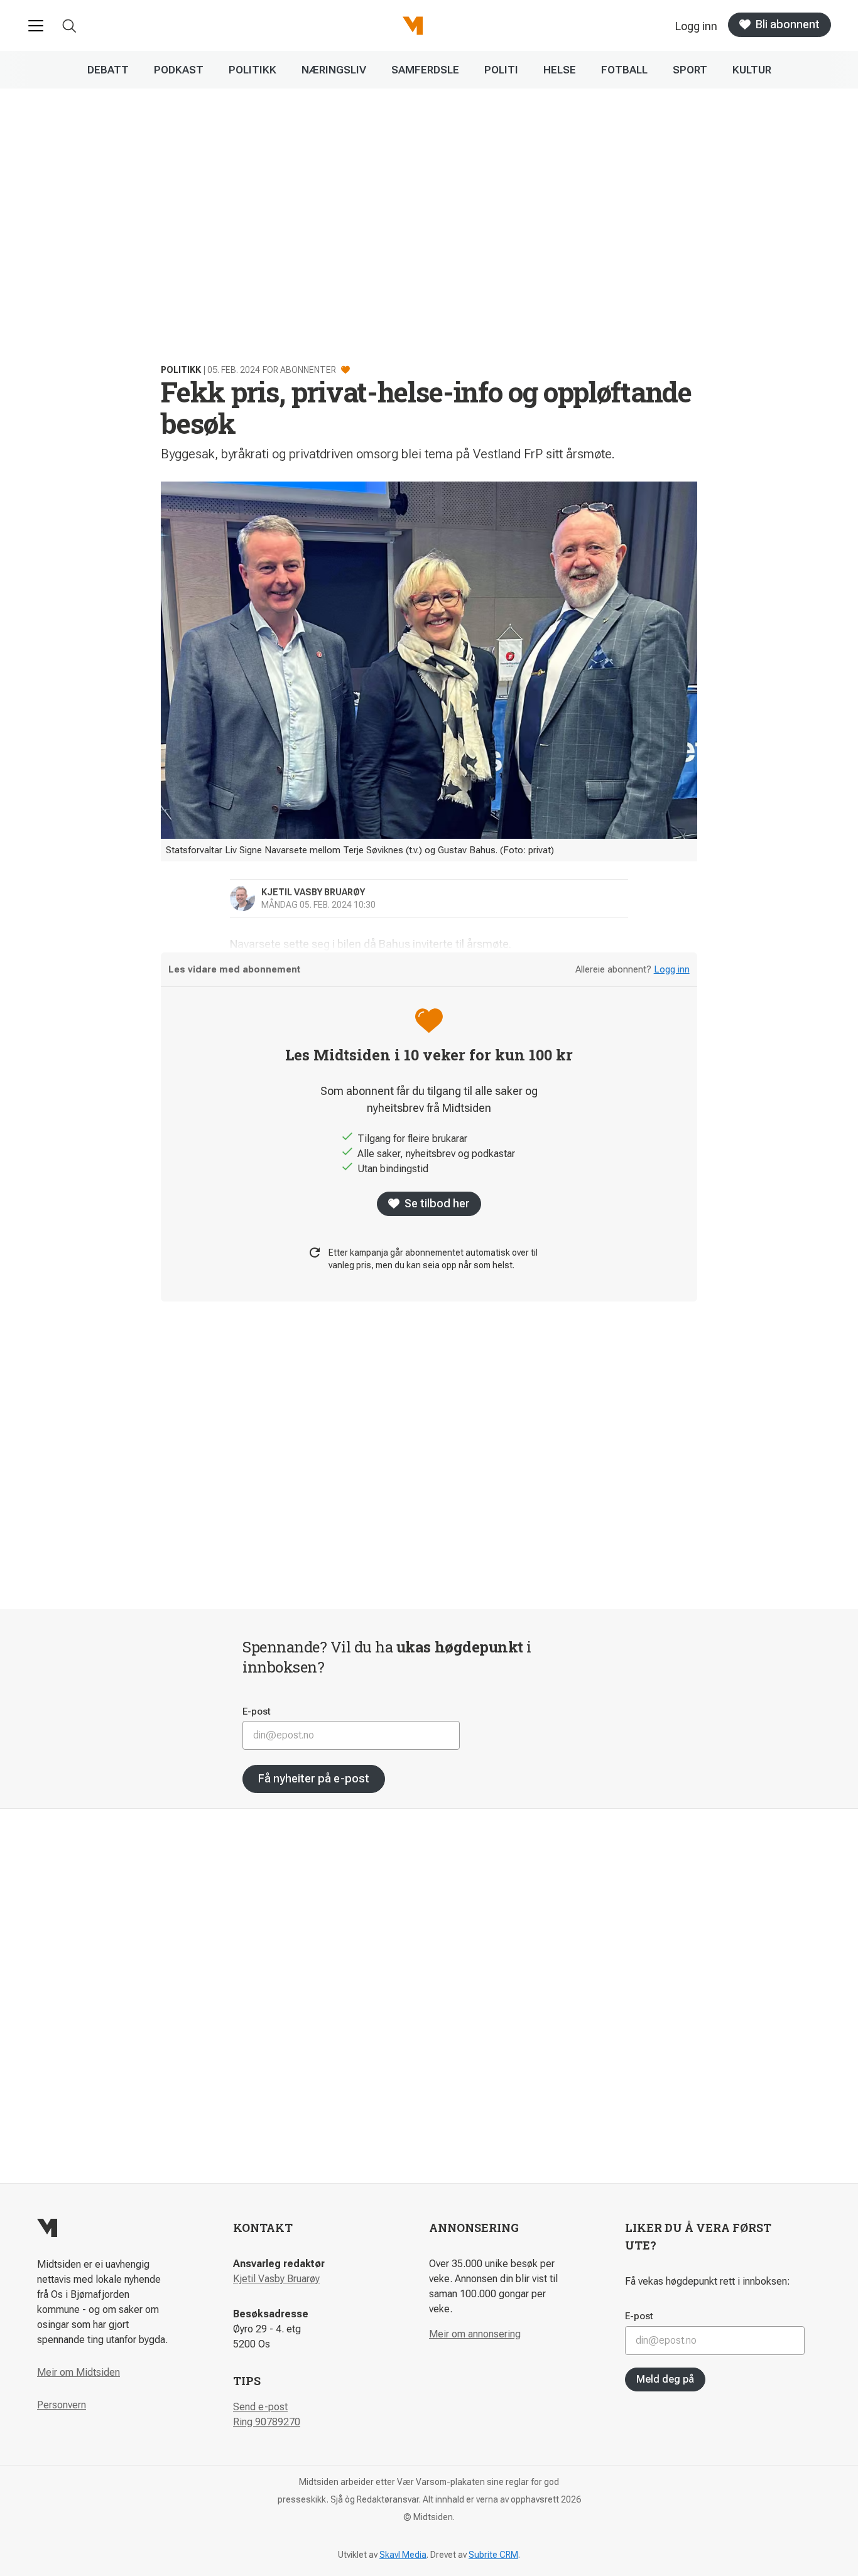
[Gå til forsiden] (413, 26)
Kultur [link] (752, 70)
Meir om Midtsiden (79, 2372)
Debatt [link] (108, 70)
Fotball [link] (624, 70)
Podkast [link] (179, 70)
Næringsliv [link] (334, 70)
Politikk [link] (253, 70)
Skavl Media (403, 2555)
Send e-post (260, 2407)
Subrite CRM (493, 2555)
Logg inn (672, 969)
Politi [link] (501, 70)
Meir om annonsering (475, 2334)
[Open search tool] (69, 26)
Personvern (62, 2405)
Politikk (181, 370)
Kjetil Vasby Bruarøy (276, 2279)
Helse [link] (560, 70)
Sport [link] (690, 70)
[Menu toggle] (36, 26)
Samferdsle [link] (425, 70)
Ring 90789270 (267, 2422)
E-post (257, 1711)
